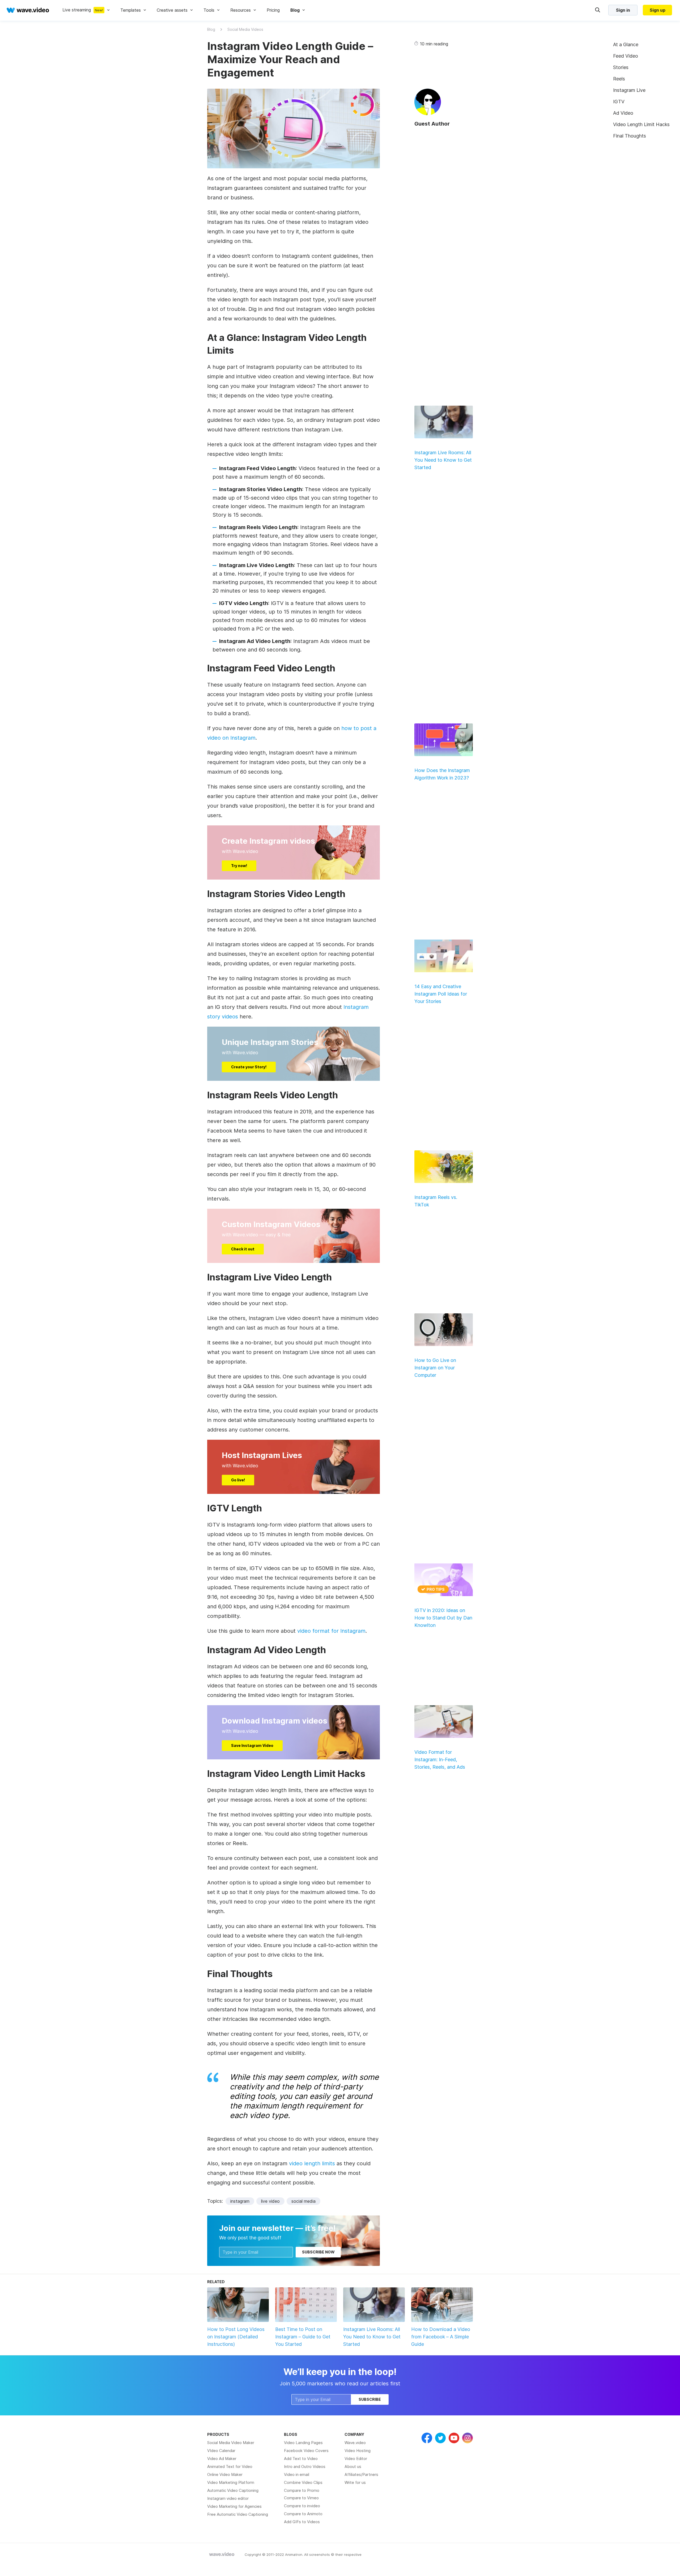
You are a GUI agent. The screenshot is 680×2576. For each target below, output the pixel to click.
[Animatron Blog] (222, 2554)
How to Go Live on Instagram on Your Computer (435, 1368)
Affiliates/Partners (361, 2474)
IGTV (619, 102)
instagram (240, 2201)
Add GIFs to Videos (302, 2522)
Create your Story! (249, 1067)
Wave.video (355, 2443)
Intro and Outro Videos (305, 2466)
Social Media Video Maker (231, 2443)
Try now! (239, 866)
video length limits (312, 2163)
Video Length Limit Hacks (641, 124)
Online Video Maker (225, 2474)
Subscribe (370, 2399)
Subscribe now (318, 2252)
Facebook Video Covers (306, 2451)
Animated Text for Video (230, 2466)
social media (303, 2201)
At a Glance (626, 44)
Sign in (623, 10)
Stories (621, 67)
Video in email (297, 2474)
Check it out (243, 1249)
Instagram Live (629, 90)
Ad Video (623, 113)
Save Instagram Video (252, 1745)
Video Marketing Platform (231, 2482)
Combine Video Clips (303, 2482)
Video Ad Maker (222, 2459)
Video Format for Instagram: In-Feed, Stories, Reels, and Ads (440, 1760)
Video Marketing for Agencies (234, 2506)
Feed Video (626, 56)
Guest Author (432, 124)
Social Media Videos (245, 29)
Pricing (273, 10)
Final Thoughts (630, 136)
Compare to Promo (302, 2490)
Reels (619, 79)
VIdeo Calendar (221, 2451)
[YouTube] (454, 2438)
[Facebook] (427, 2438)
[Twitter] (440, 2438)
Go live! (238, 1480)
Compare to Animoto (303, 2514)
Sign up (658, 10)
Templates (131, 10)
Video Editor (356, 2459)
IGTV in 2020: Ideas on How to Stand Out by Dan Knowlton (443, 1618)
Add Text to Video (301, 2459)
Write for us (355, 2482)
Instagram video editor (228, 2498)
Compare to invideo (302, 2506)
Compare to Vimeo (301, 2498)
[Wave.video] (28, 10)
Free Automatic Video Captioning (238, 2514)
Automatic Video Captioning (233, 2490)
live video (270, 2201)
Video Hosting (358, 2451)
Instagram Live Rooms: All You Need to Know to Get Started (443, 460)
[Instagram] (467, 2438)
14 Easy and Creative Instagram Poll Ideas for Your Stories (441, 994)
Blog (211, 29)
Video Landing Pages (303, 2443)
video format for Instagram (331, 1631)
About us (353, 2466)
